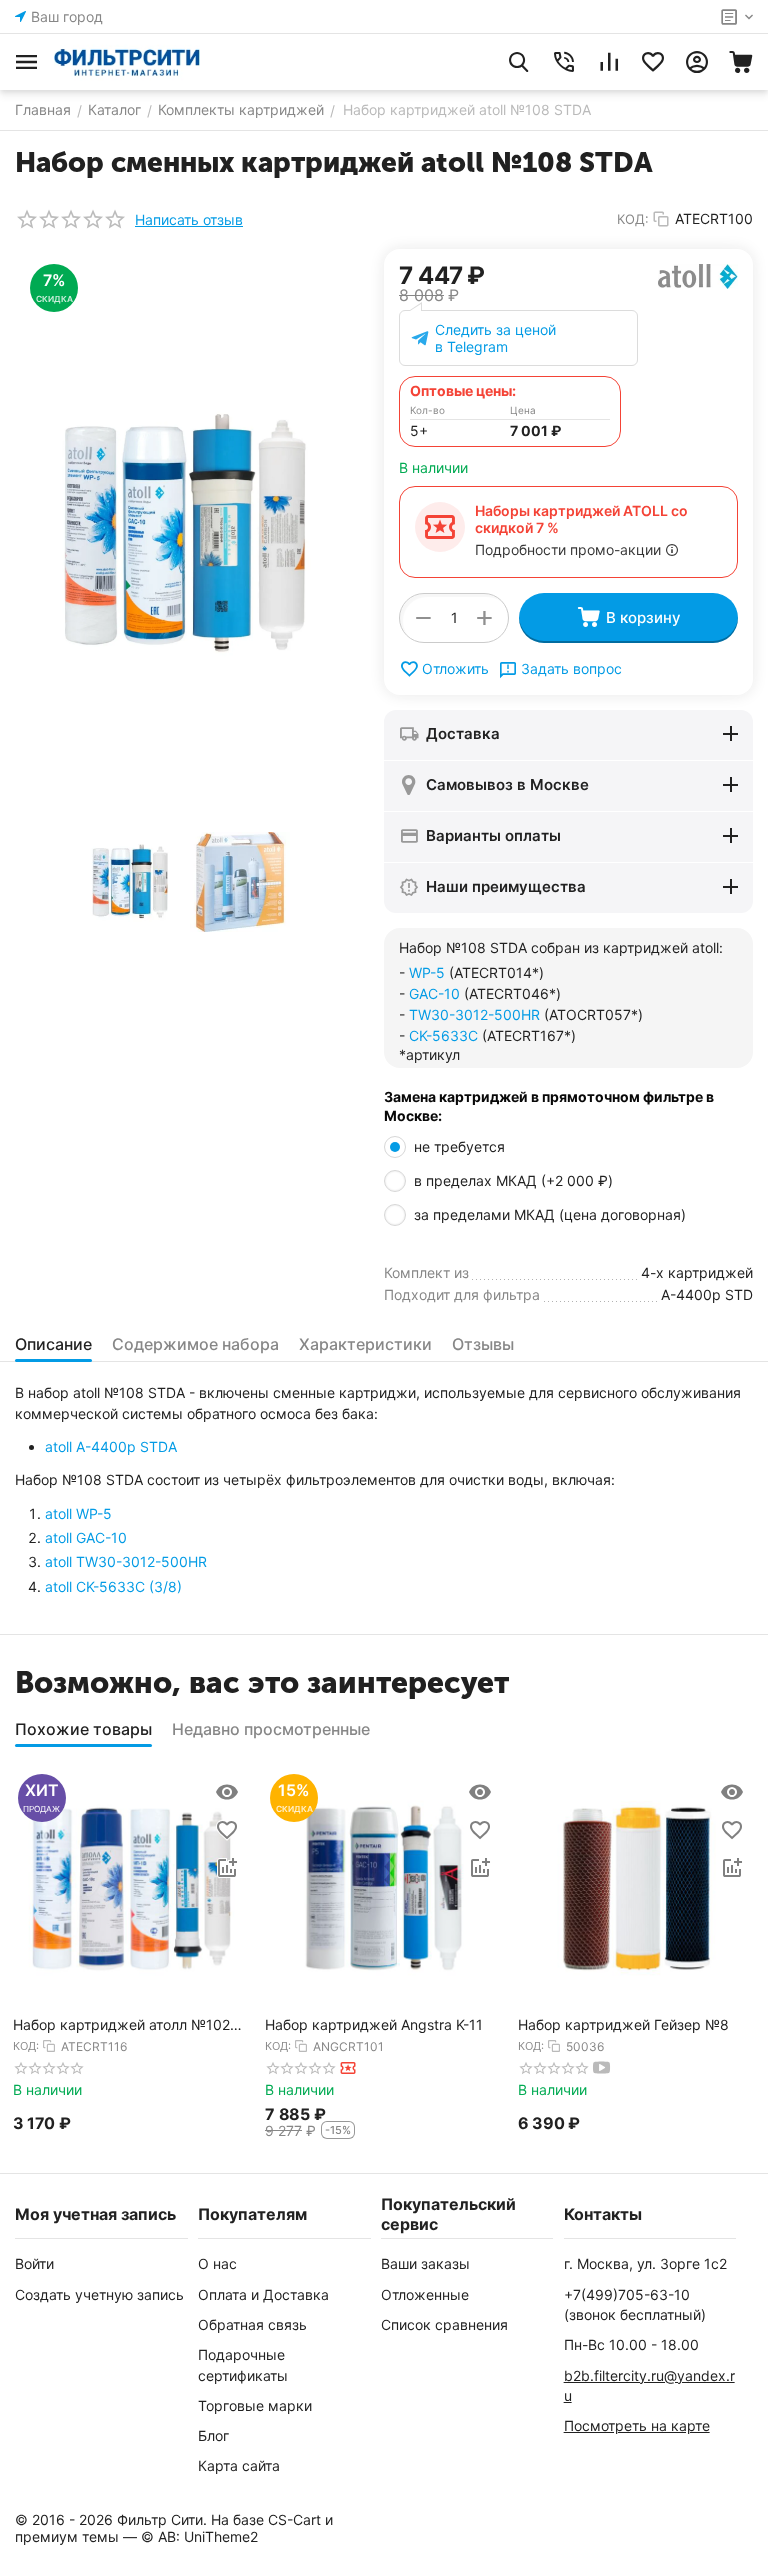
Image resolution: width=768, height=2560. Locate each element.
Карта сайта (239, 2465)
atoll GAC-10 (86, 1537)
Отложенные (425, 2294)
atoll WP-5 (78, 1513)
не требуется (461, 1146)
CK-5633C (443, 1035)
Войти (34, 2263)
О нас (217, 2263)
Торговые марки (255, 2405)
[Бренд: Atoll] (698, 274)
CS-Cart (294, 2519)
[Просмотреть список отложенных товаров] (653, 62)
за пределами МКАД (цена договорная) (552, 1214)
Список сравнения (444, 2324)
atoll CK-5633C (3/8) (113, 1586)
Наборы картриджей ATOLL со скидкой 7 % (581, 519)
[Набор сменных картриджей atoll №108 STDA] (184, 534)
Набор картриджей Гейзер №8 (623, 2025)
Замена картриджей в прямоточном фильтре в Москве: (549, 1106)
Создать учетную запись (99, 2294)
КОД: (633, 219)
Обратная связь (252, 2324)
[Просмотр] (227, 1792)
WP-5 (427, 972)
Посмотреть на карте (637, 2425)
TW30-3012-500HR (474, 1014)
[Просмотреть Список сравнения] (609, 62)
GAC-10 (434, 993)
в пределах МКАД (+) (513, 1180)
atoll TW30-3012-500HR (126, 1561)
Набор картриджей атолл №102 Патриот (121, 2025)
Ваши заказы (425, 2263)
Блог (213, 2435)
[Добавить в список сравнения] (227, 1868)
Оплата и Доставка (263, 2294)
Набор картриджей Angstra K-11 (374, 2025)
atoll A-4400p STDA (111, 1446)
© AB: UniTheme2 (199, 2536)
